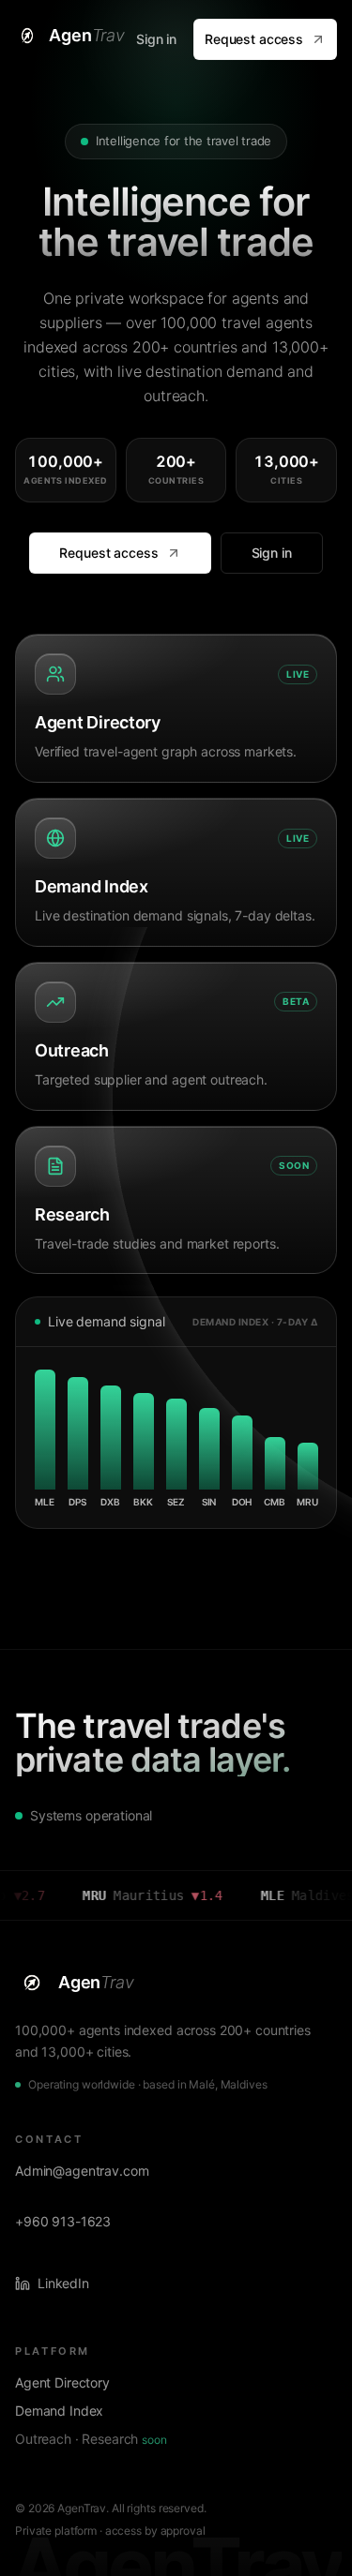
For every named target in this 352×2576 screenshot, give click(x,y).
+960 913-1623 (63, 2221)
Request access (254, 39)
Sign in (156, 39)
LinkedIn (63, 2283)
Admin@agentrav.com (82, 2171)
